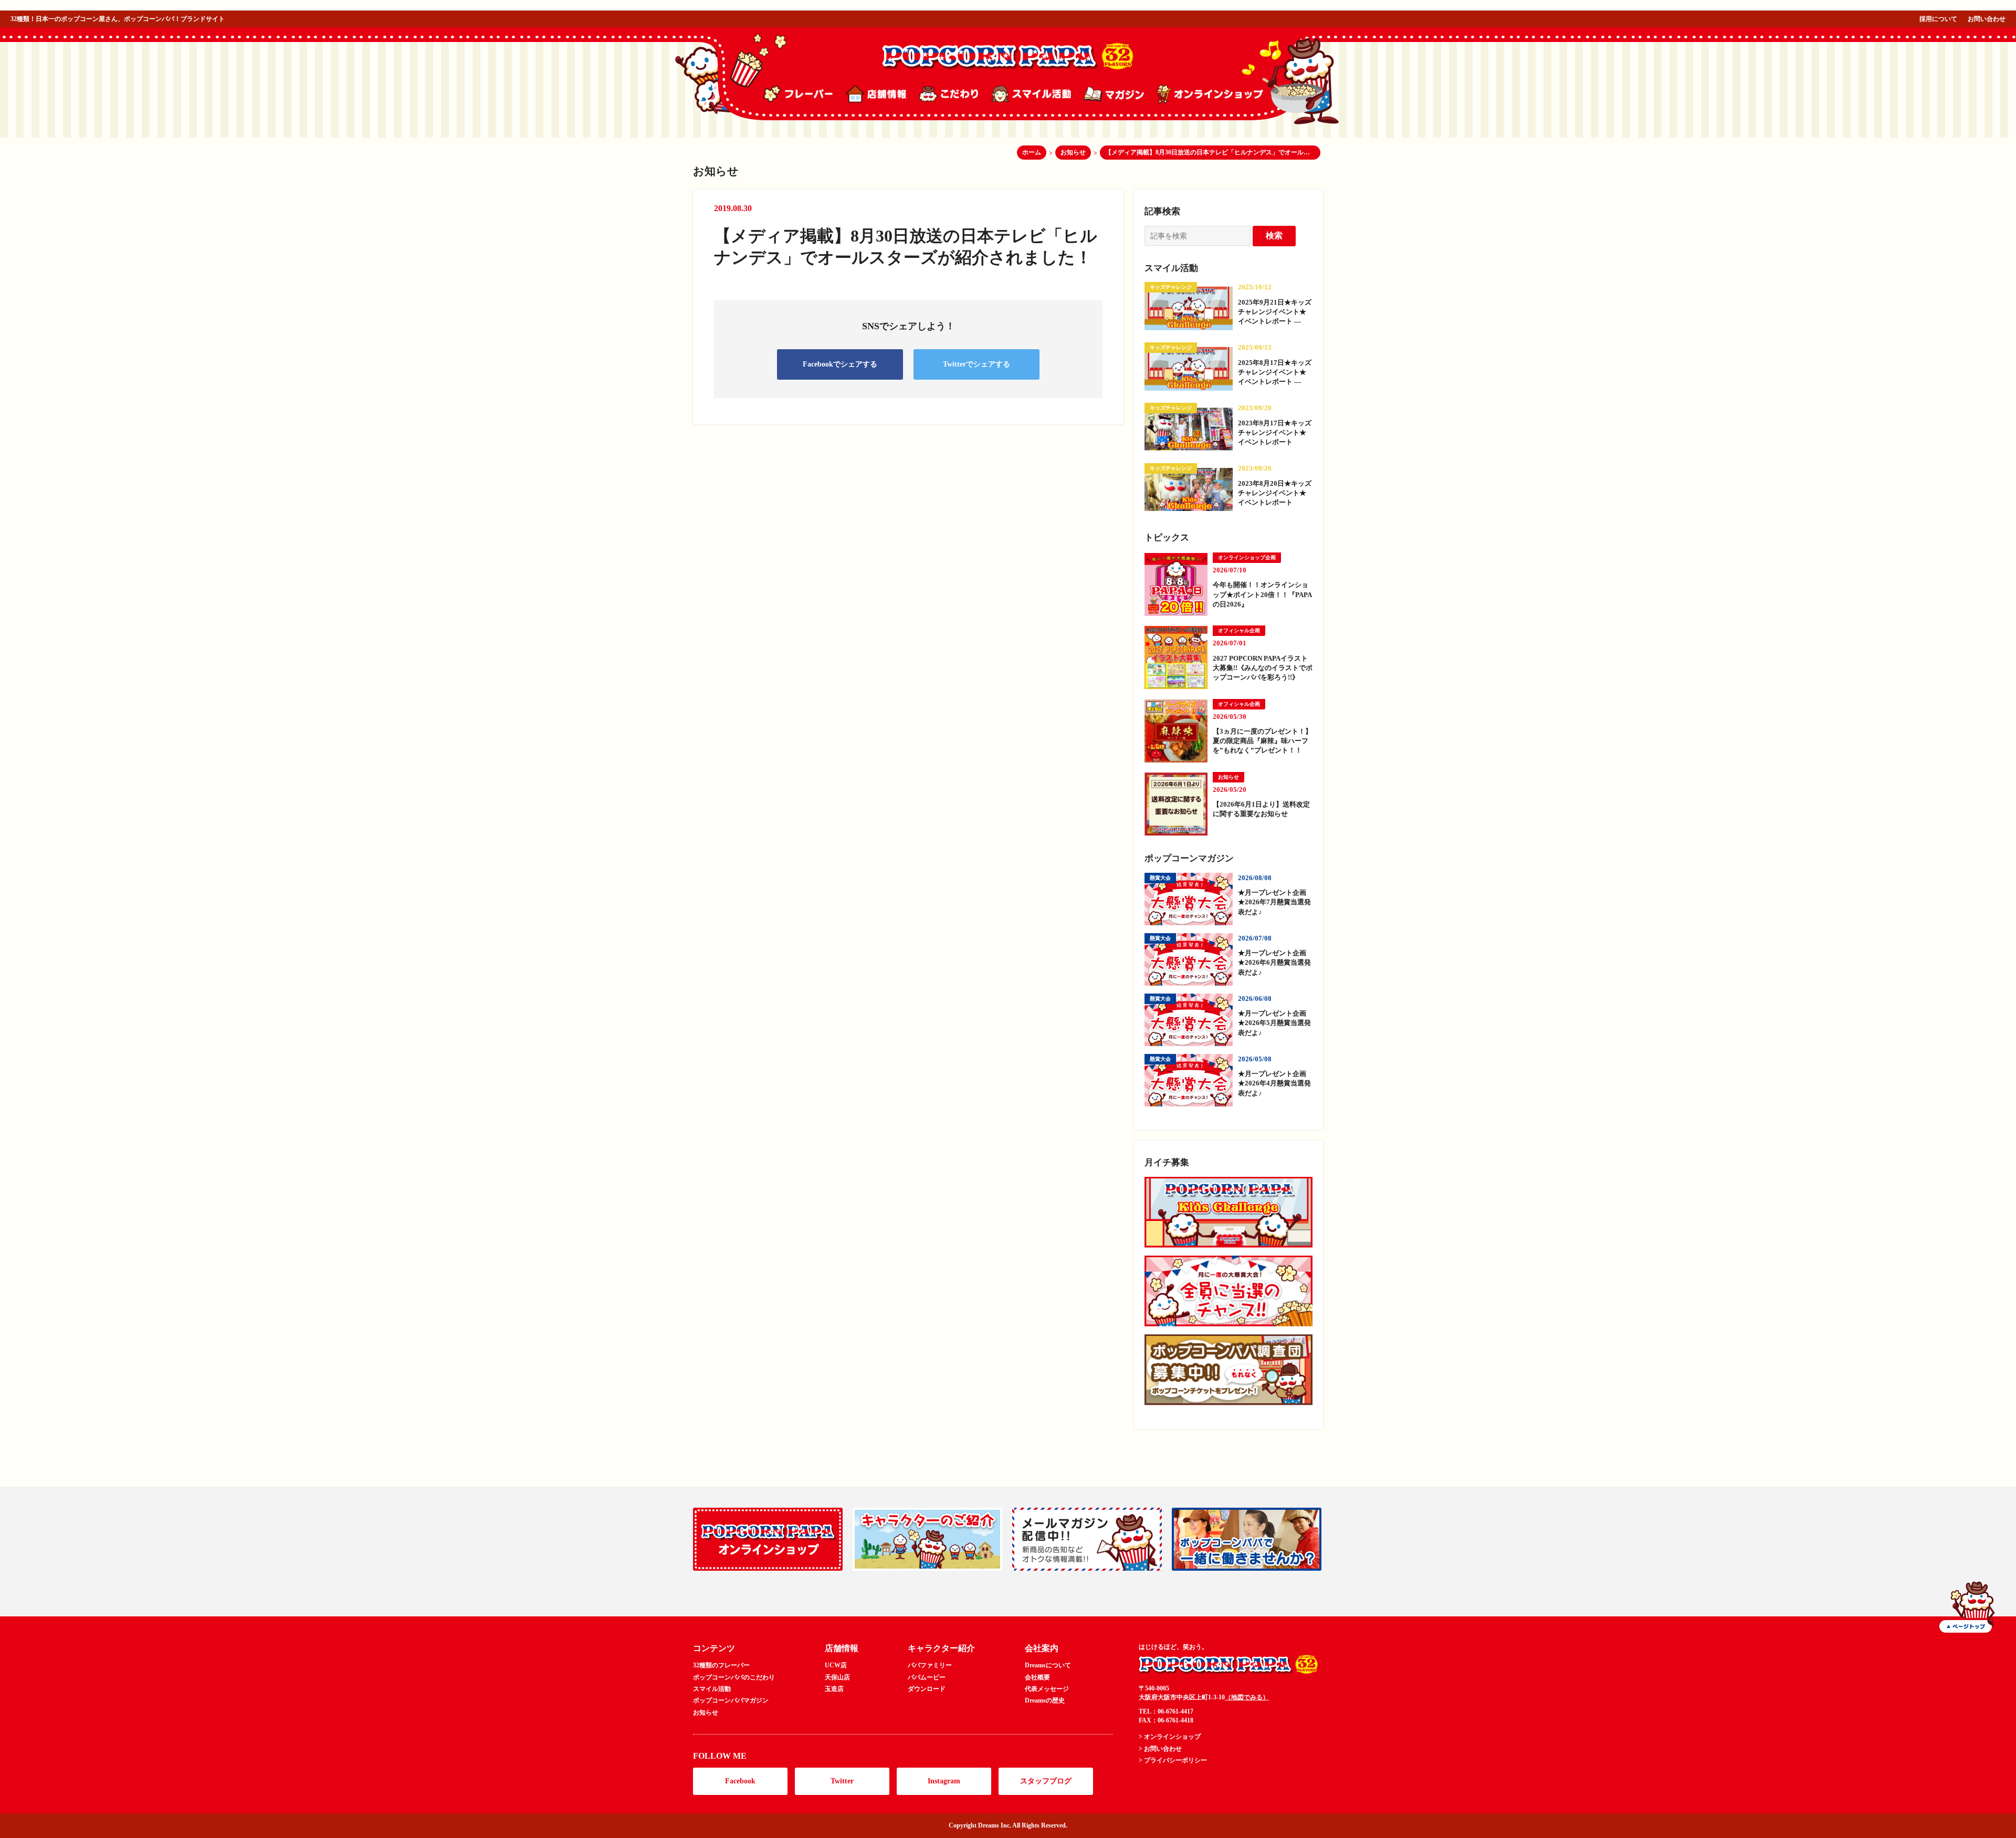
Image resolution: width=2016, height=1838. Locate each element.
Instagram (944, 1781)
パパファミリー (930, 1665)
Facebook (740, 1781)
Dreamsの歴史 (1045, 1700)
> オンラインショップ (1170, 1737)
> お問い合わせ (1160, 1749)
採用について (1938, 19)
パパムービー (927, 1677)
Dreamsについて (1048, 1665)
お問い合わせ (1987, 19)
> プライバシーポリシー (1173, 1760)
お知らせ (706, 1712)
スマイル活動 (712, 1689)
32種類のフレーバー (721, 1665)
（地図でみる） (1247, 1697)
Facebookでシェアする (840, 364)
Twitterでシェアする (976, 364)
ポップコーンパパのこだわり (734, 1677)
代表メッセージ (1047, 1689)
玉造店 (834, 1689)
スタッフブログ (1046, 1781)
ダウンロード (927, 1689)
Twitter (842, 1781)
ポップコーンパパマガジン (731, 1700)
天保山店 (837, 1677)
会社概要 (1037, 1677)
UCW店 (836, 1665)
